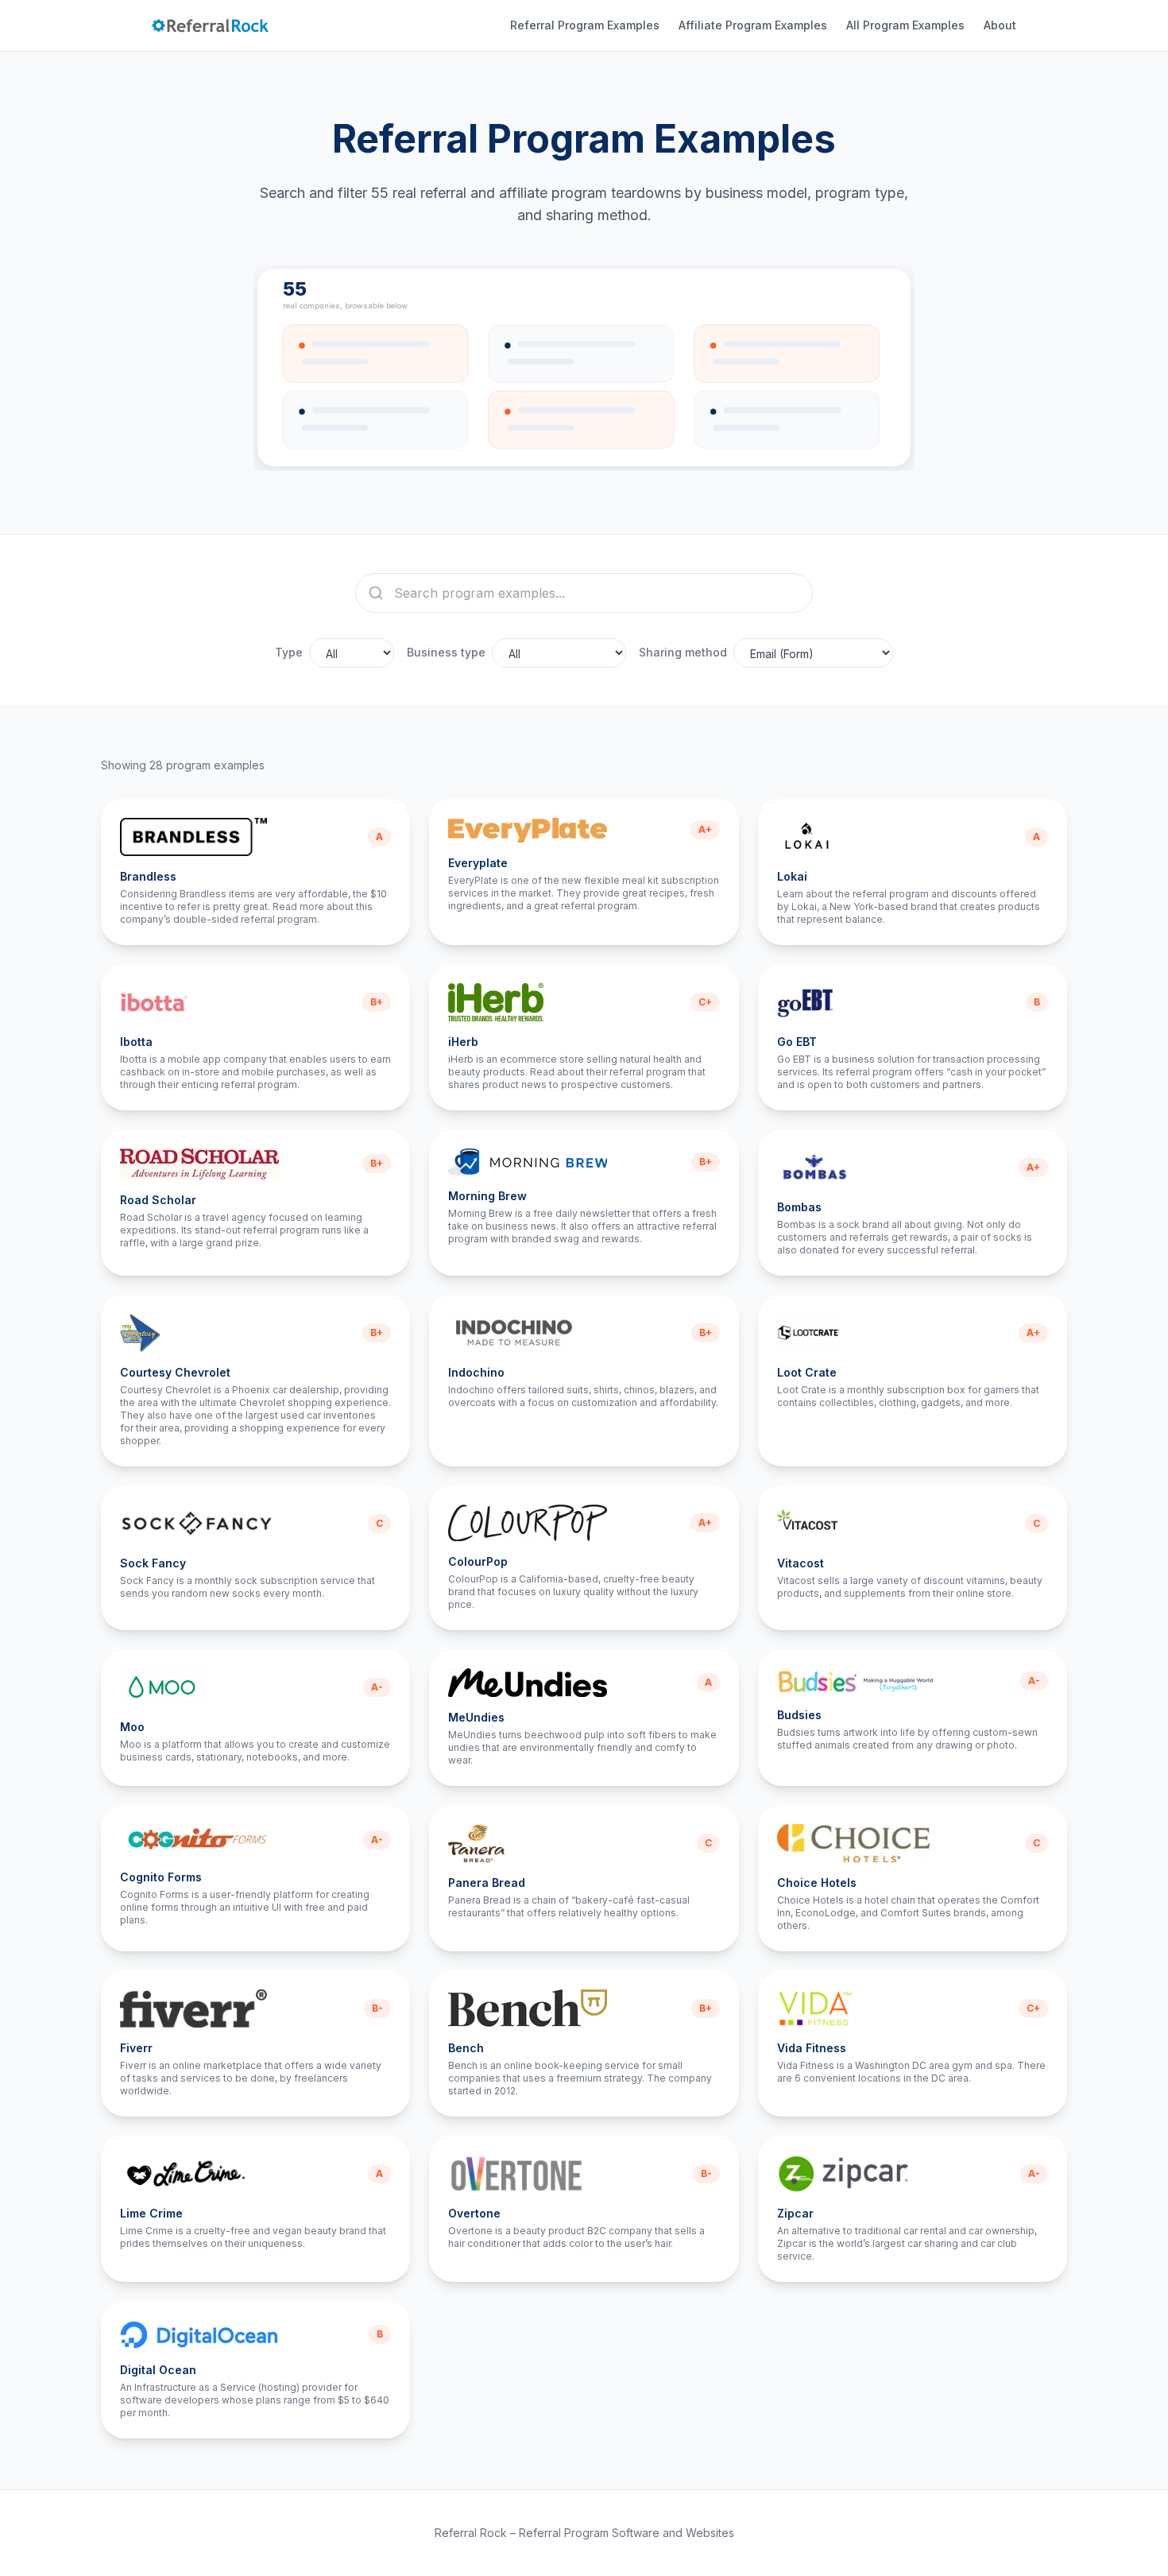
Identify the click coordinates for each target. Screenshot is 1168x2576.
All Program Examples (905, 25)
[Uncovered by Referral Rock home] (211, 25)
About (1000, 25)
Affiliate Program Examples (753, 25)
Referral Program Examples (585, 25)
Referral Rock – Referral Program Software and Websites (584, 2533)
